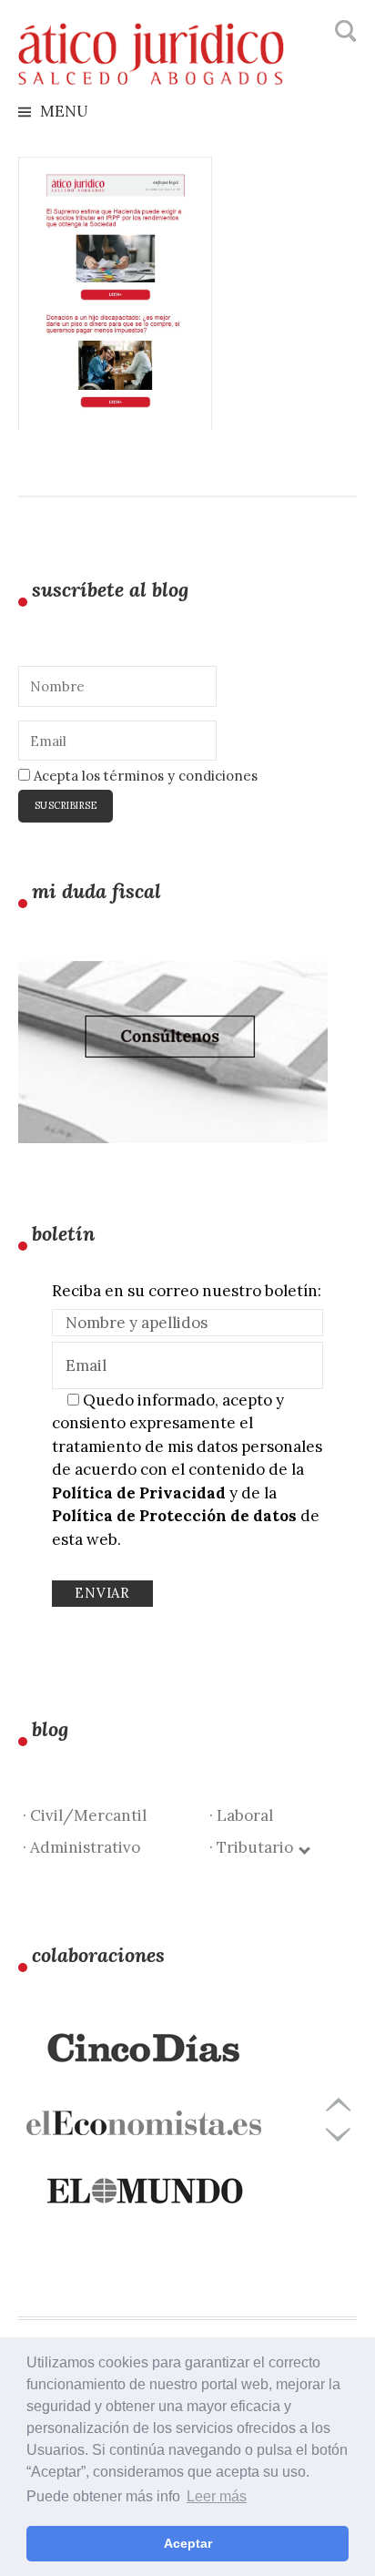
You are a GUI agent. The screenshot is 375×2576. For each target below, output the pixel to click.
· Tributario (255, 1847)
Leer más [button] (217, 2496)
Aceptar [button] (188, 2543)
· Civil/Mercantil (85, 1815)
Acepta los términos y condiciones (144, 776)
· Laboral (241, 1815)
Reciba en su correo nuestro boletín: (187, 1291)
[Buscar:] (344, 32)
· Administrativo (81, 1847)
